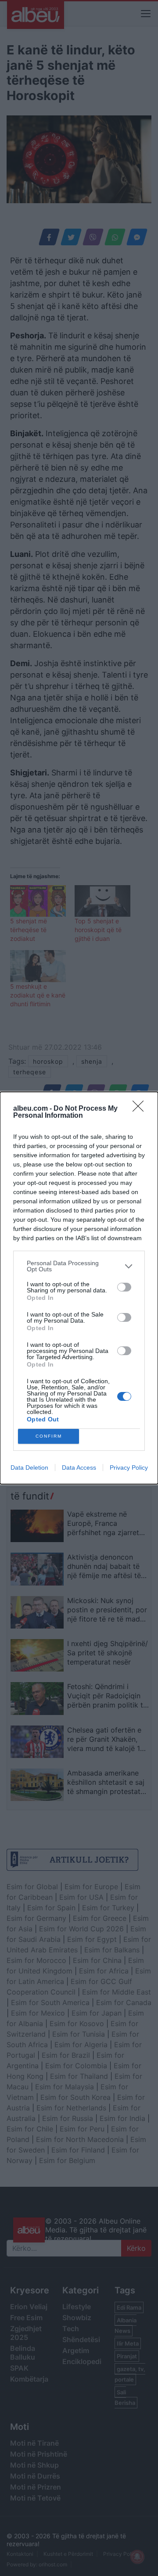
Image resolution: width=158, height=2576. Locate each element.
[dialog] (79, 1288)
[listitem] (79, 1266)
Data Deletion (29, 1467)
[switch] (124, 1287)
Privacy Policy (129, 1467)
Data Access (79, 1467)
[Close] (141, 1109)
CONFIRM (49, 1436)
